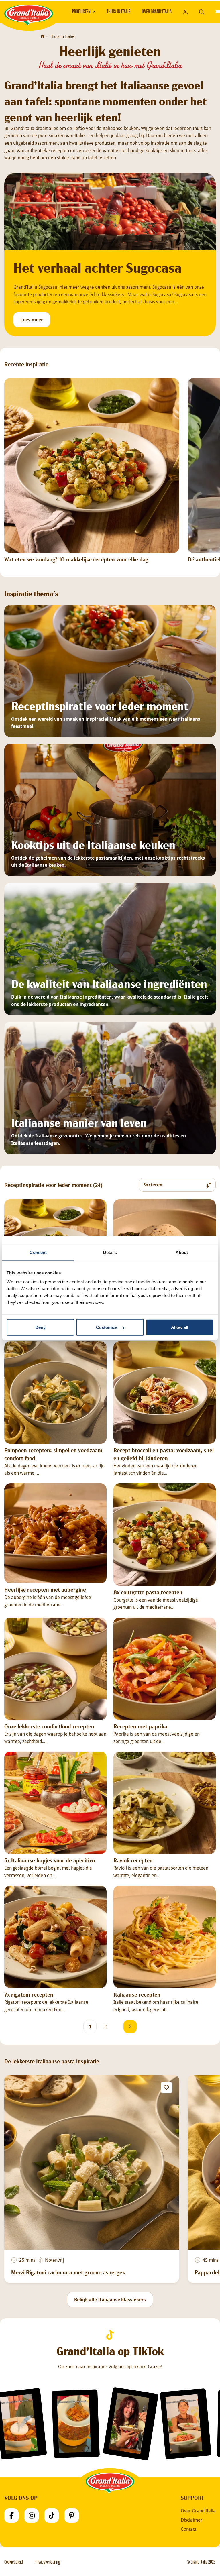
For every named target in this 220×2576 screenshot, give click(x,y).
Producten (81, 11)
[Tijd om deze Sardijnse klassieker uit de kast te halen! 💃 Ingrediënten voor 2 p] (186, 2424)
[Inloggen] (185, 12)
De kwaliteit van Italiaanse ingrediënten (109, 983)
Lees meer (32, 320)
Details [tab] (110, 1252)
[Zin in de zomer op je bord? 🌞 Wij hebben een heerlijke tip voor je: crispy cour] (131, 2424)
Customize (107, 1327)
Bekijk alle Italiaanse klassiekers (110, 2300)
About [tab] (182, 1252)
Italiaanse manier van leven (79, 1122)
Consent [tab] (38, 1252)
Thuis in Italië (118, 11)
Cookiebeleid (14, 2562)
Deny (40, 1327)
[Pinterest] (72, 2516)
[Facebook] (11, 2516)
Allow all (180, 1327)
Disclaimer (191, 2520)
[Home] (42, 36)
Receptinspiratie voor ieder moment (100, 705)
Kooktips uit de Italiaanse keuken (93, 844)
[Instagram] (32, 2516)
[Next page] (130, 2027)
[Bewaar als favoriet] (166, 2088)
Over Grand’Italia (157, 11)
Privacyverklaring (47, 2562)
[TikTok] (52, 2516)
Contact (188, 2529)
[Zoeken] (202, 11)
